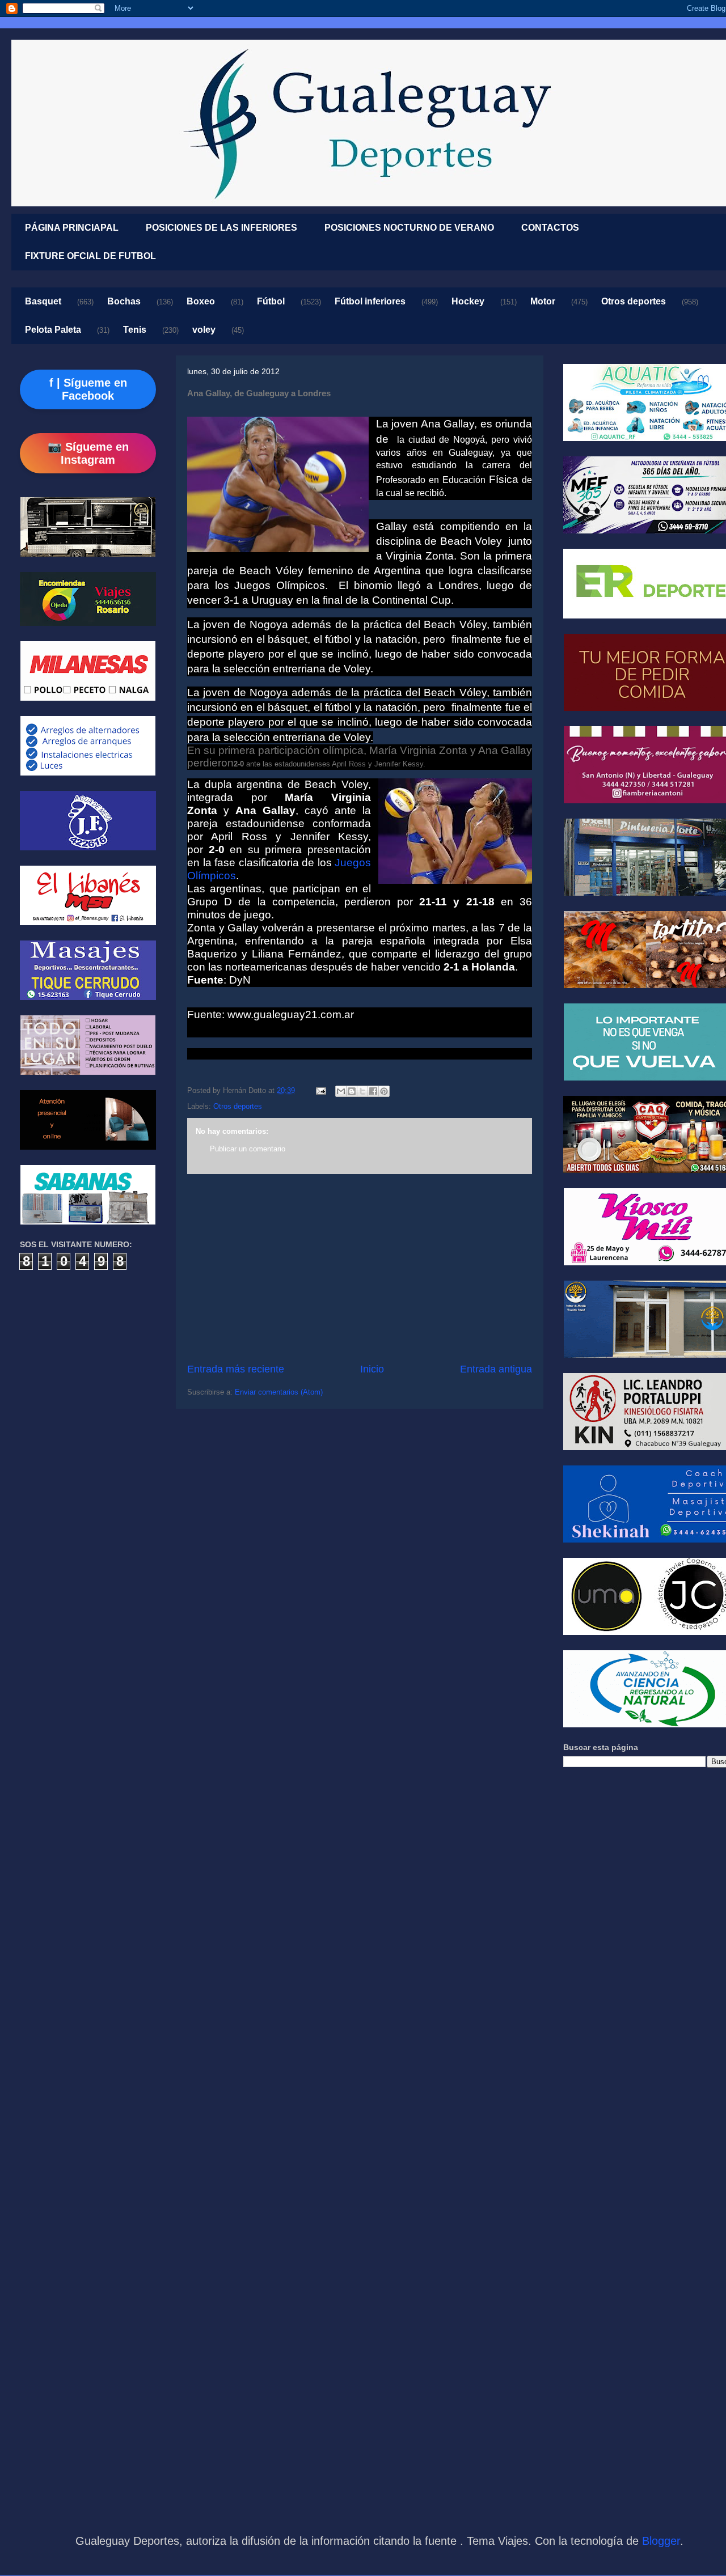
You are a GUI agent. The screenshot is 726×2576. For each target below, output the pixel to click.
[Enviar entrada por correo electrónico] (320, 1090)
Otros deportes (634, 301)
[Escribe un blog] (352, 1091)
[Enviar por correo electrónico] (341, 1091)
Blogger (661, 2541)
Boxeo (201, 301)
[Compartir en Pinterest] (384, 1091)
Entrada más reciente (236, 1369)
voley (204, 330)
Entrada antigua (496, 1369)
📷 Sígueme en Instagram (88, 453)
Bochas (124, 301)
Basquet (43, 301)
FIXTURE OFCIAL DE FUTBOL (90, 256)
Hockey (468, 301)
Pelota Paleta (53, 330)
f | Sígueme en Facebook (88, 389)
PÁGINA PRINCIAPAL (72, 228)
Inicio (372, 1369)
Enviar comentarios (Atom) (279, 1392)
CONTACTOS (550, 228)
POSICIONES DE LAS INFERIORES (221, 228)
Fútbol (271, 301)
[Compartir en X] (362, 1091)
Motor (543, 301)
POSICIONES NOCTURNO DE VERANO (409, 228)
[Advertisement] (360, 1268)
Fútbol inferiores (370, 301)
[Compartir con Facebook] (373, 1091)
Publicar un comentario (248, 1149)
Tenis (135, 330)
